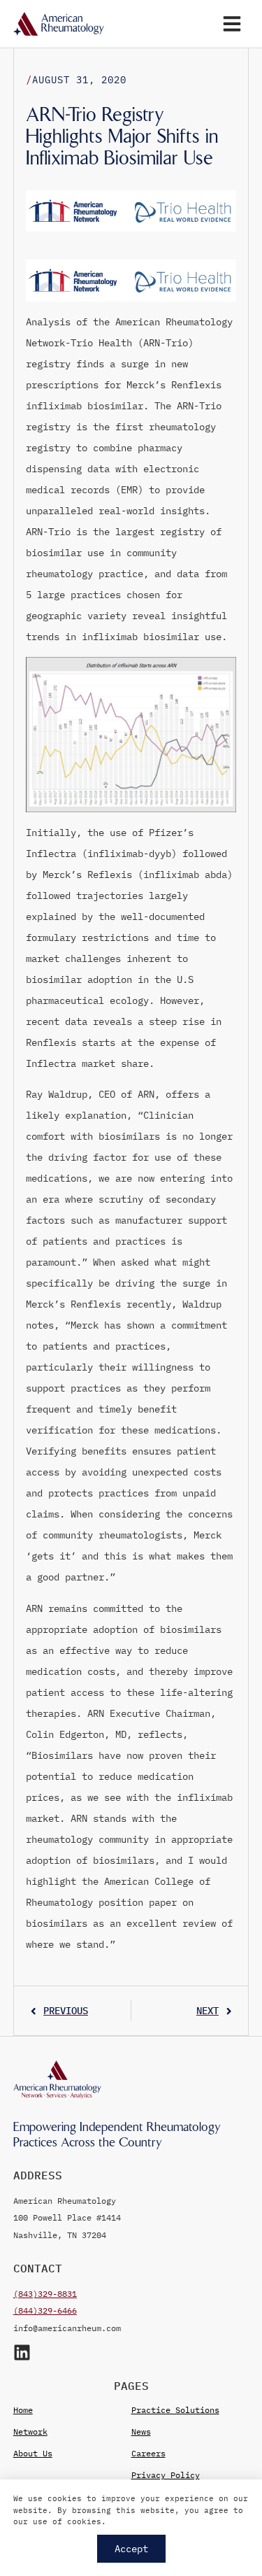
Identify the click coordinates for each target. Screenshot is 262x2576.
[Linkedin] (22, 2352)
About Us (33, 2453)
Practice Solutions (175, 2410)
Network (30, 2432)
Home (23, 2410)
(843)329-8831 (45, 2294)
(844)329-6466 (45, 2310)
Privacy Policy (166, 2475)
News (141, 2432)
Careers (148, 2453)
